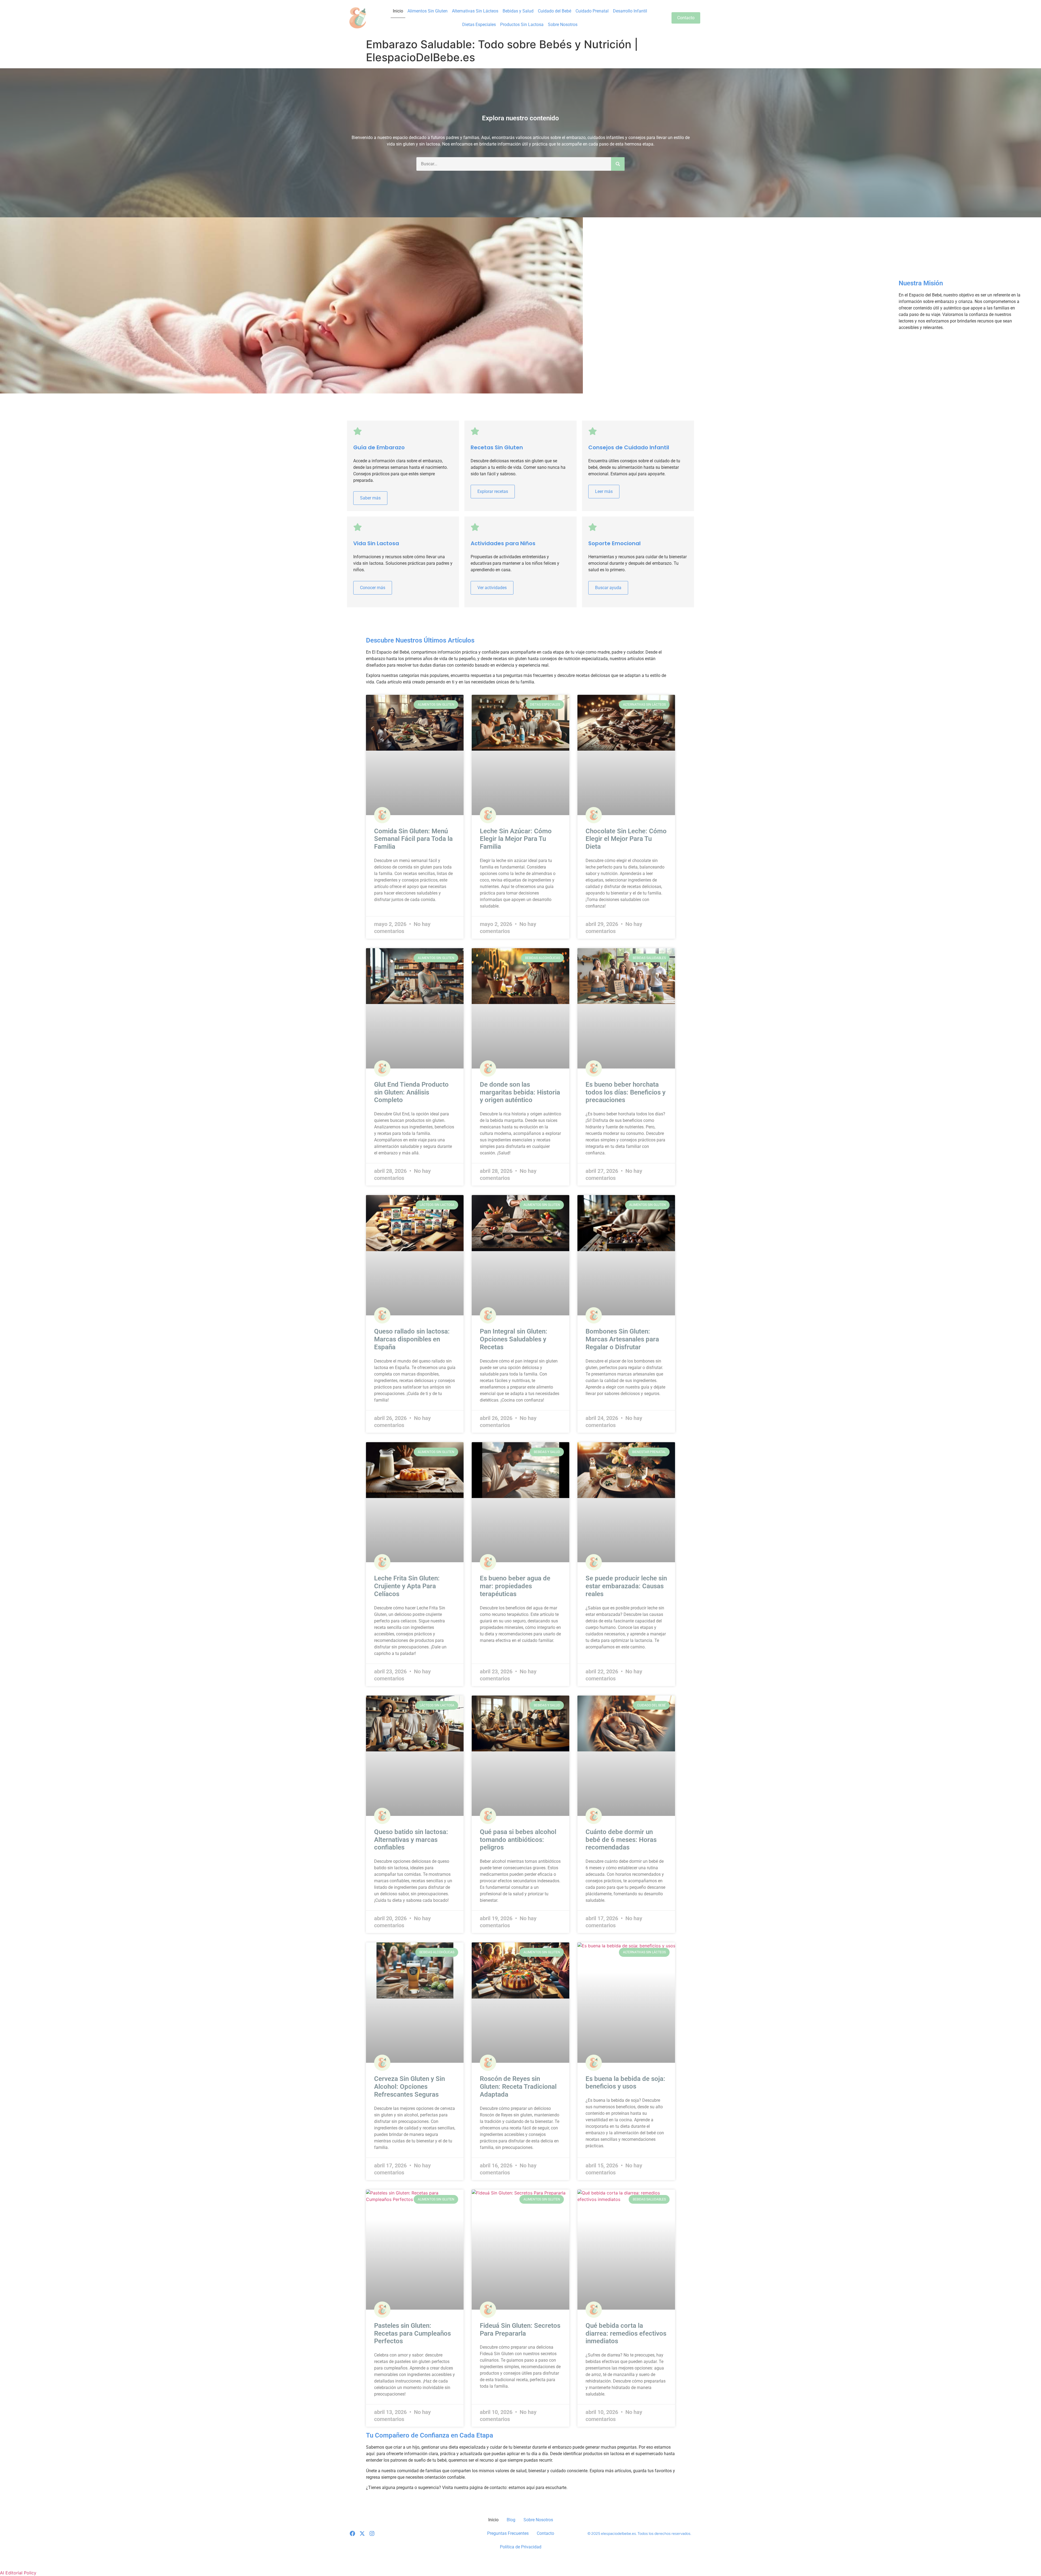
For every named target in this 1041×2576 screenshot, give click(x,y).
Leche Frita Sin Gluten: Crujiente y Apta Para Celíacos (407, 1586)
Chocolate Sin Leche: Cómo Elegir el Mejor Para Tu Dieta (626, 839)
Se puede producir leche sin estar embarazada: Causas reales (626, 1586)
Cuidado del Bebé (555, 11)
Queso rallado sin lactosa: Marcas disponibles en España (412, 1339)
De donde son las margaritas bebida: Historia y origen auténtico (520, 1092)
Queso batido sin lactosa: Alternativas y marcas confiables (411, 1840)
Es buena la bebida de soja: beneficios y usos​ (625, 2083)
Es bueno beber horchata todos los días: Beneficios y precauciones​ (626, 1092)
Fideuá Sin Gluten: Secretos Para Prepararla (520, 2330)
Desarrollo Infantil (630, 11)
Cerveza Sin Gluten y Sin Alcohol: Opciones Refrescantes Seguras (409, 2087)
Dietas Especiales (479, 25)
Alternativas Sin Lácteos (475, 11)
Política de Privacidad (521, 2547)
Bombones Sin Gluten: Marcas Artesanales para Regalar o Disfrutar (622, 1339)
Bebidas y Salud (518, 11)
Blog (511, 2520)
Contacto (545, 2533)
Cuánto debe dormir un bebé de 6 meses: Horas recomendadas (621, 1840)
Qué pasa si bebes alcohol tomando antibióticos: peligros (518, 1840)
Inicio (398, 11)
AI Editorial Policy (18, 2573)
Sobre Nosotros (563, 25)
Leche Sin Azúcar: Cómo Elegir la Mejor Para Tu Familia (516, 839)
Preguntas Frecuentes (508, 2533)
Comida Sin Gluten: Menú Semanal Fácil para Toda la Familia (413, 839)
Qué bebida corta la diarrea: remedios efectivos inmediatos (626, 2333)
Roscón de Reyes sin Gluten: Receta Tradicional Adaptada (518, 2087)
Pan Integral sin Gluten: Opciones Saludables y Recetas (514, 1339)
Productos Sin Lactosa (522, 25)
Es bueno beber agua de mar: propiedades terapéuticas (515, 1586)
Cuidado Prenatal (592, 11)
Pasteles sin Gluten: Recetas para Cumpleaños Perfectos (412, 2333)
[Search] (618, 164)
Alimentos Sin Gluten (428, 11)
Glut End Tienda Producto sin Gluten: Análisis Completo (411, 1092)
